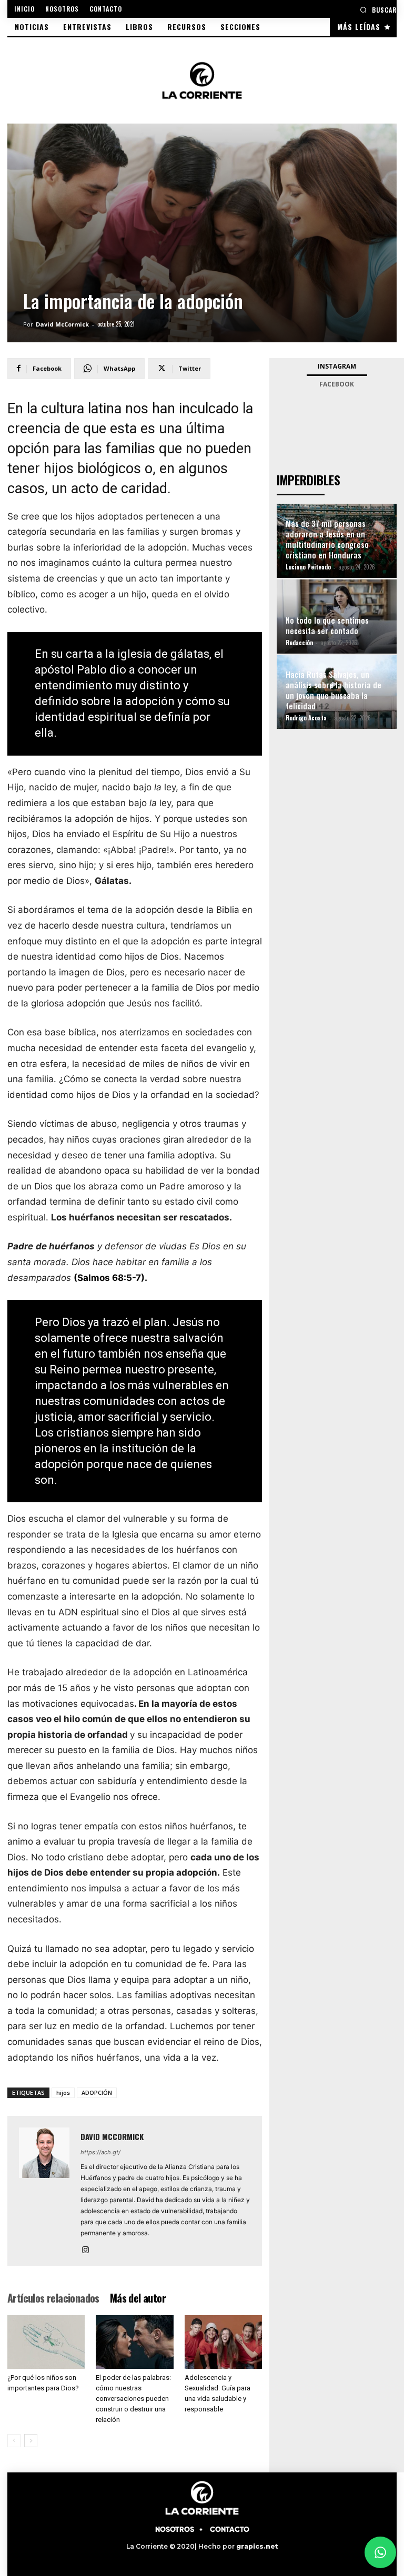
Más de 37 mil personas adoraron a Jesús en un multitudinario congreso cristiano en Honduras (327, 539)
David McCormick (62, 324)
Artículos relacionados (53, 2298)
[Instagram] (89, 2251)
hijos (63, 2093)
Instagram (337, 366)
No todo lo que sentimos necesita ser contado (327, 625)
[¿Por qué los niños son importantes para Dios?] (46, 2342)
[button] (378, 10)
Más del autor (138, 2298)
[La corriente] (202, 80)
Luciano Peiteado (308, 567)
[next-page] (31, 2441)
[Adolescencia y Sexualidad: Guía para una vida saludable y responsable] (223, 2342)
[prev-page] (14, 2441)
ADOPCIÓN (97, 2093)
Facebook (337, 384)
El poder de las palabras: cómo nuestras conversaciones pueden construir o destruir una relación (133, 2399)
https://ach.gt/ (100, 2152)
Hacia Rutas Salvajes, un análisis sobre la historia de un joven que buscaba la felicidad (334, 690)
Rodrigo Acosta (306, 718)
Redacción (299, 643)
